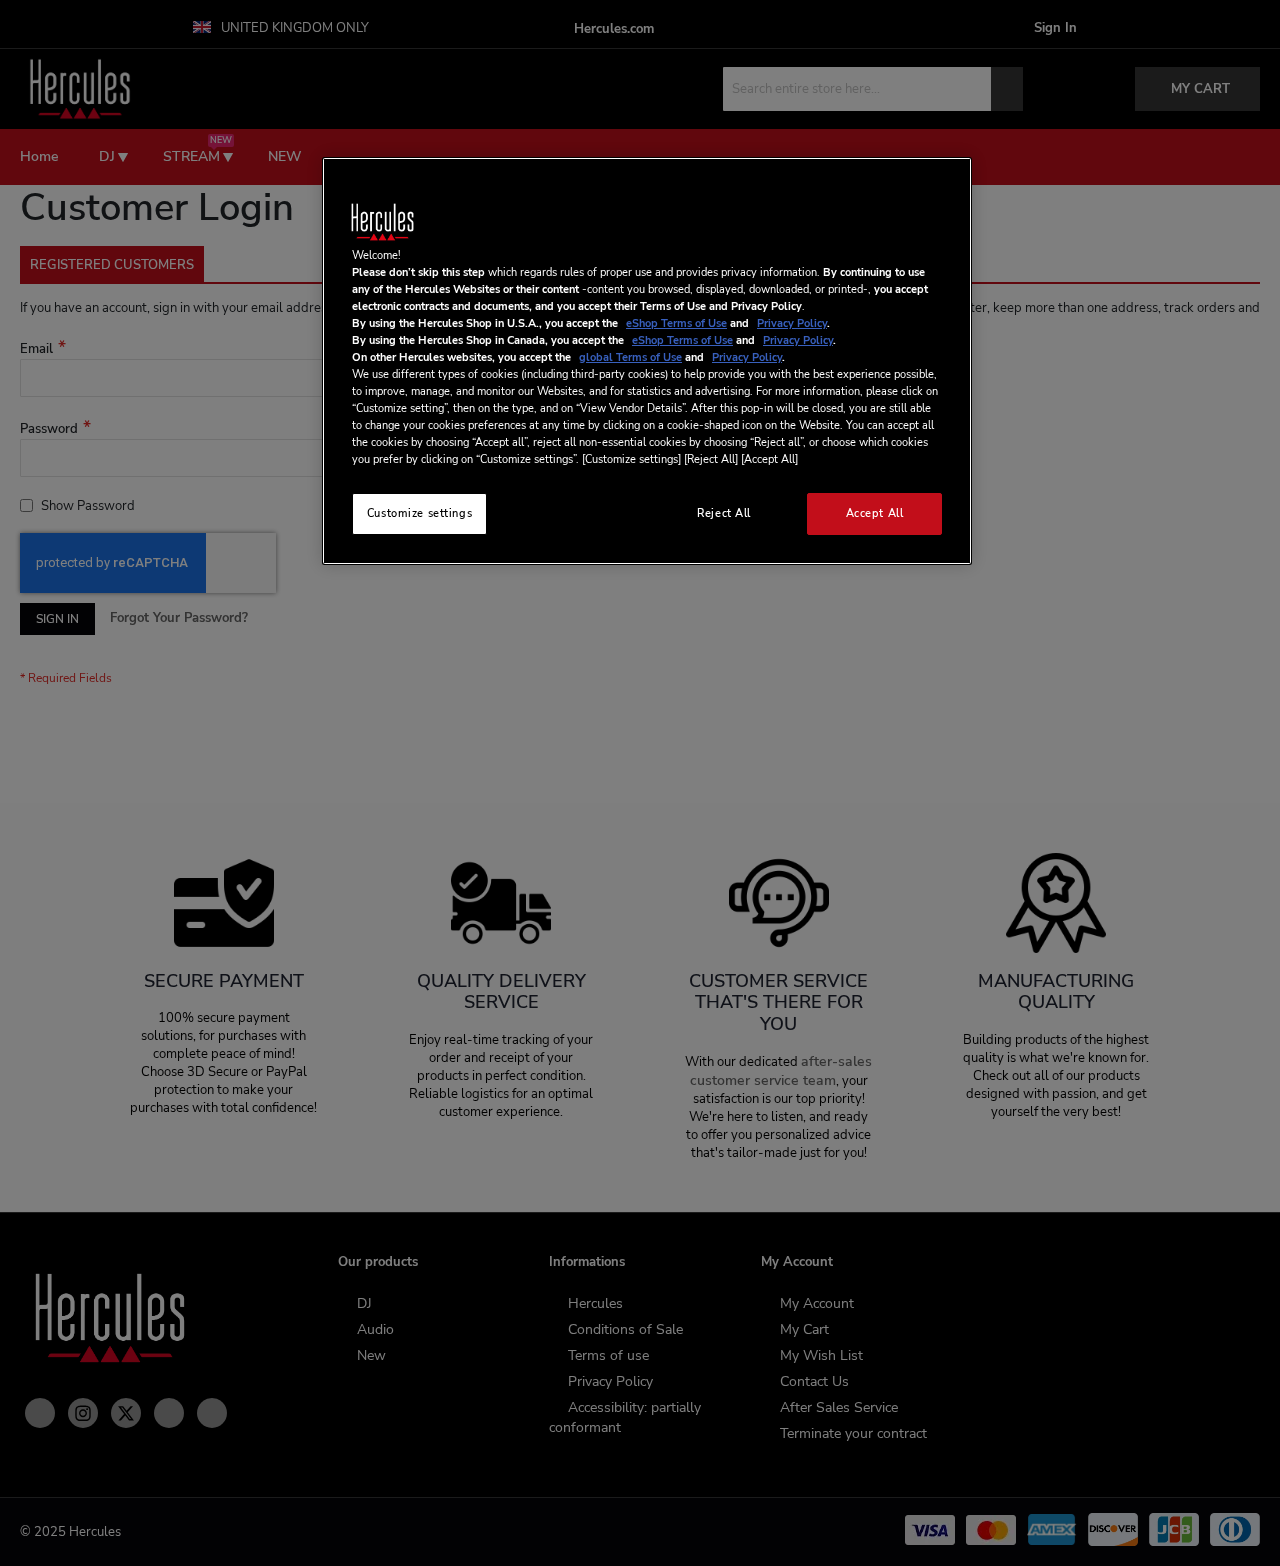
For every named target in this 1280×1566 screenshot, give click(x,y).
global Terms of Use (630, 357)
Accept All (875, 513)
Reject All (724, 513)
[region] (647, 361)
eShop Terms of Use (676, 323)
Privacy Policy (792, 323)
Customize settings (419, 513)
